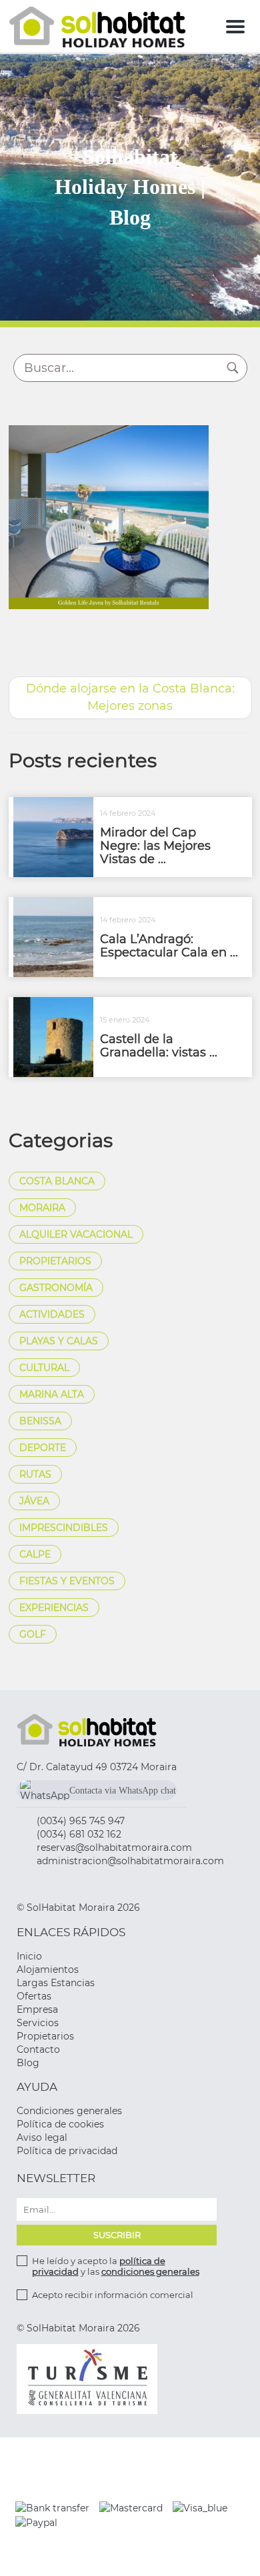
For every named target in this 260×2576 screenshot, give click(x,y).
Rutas (35, 1474)
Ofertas (34, 1996)
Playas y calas (59, 1341)
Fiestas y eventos (67, 1581)
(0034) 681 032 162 (79, 1834)
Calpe (35, 1554)
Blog (28, 2063)
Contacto (38, 2049)
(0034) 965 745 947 (81, 1821)
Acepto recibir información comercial (113, 2295)
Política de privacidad (67, 2151)
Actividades (52, 1314)
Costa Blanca (57, 1181)
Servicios (38, 2023)
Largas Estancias (56, 1983)
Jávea (34, 1501)
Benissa (40, 1421)
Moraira (42, 1208)
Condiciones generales (69, 2111)
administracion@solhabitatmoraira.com (130, 1861)
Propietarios (55, 1261)
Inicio (29, 1956)
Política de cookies (60, 2124)
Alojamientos (48, 1969)
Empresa (37, 2009)
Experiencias (54, 1608)
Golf (33, 1634)
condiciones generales (150, 2271)
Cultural (44, 1368)
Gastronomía (56, 1288)
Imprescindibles (64, 1528)
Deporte (43, 1448)
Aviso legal (42, 2137)
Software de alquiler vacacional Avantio (130, 2555)
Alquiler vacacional (76, 1234)
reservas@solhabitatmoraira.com (114, 1848)
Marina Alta (52, 1394)
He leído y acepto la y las (116, 2266)
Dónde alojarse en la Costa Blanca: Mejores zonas (130, 697)
